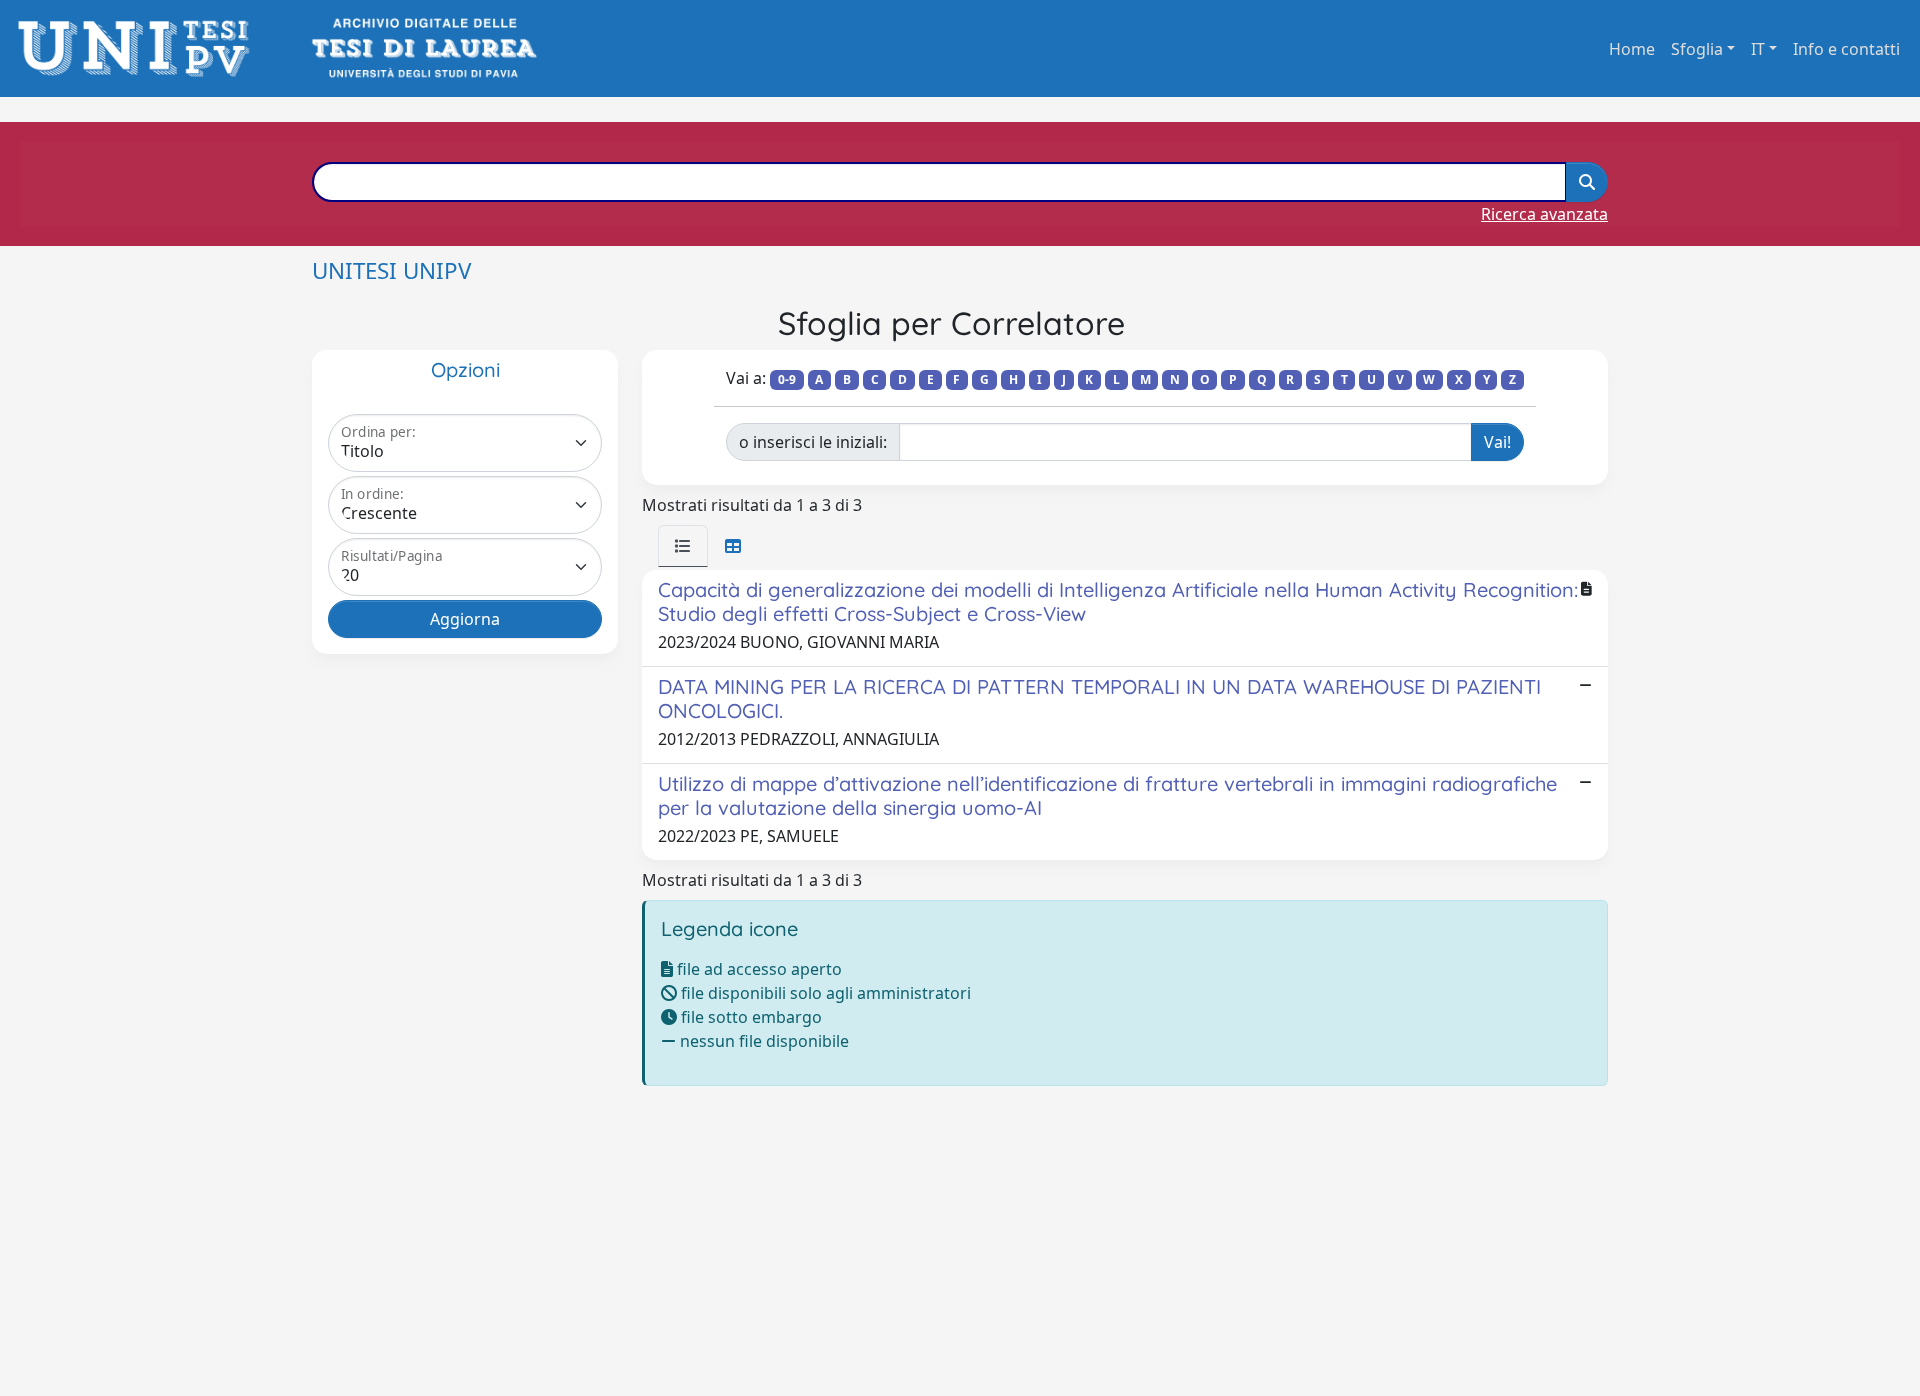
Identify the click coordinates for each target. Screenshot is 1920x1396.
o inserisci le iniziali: (813, 442)
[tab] (683, 546)
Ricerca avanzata (1544, 214)
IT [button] (1758, 49)
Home (1632, 49)
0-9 (787, 379)
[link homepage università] (422, 48)
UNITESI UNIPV (391, 270)
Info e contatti (1846, 49)
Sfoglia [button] (1697, 49)
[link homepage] (139, 48)
